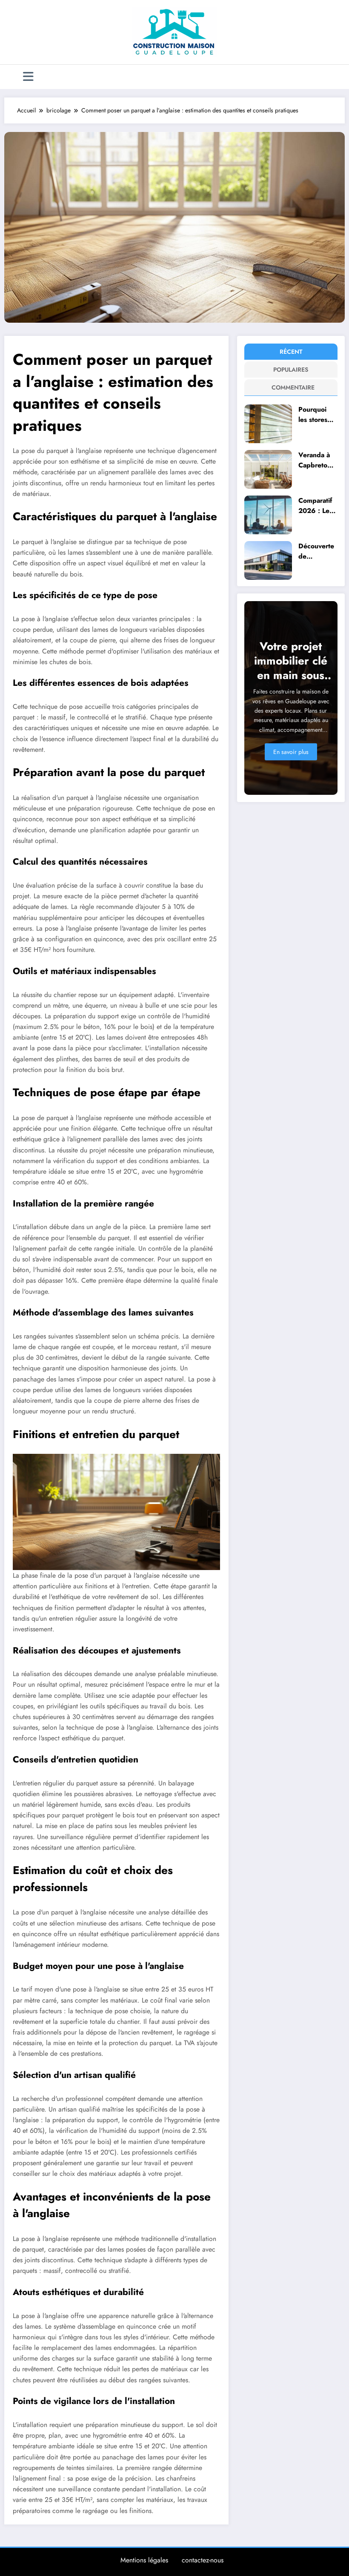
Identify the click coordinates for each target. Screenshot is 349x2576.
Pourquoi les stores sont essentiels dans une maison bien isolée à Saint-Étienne (317, 414)
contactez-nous (203, 2560)
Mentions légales (144, 2560)
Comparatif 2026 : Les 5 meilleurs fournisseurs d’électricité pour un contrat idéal (317, 506)
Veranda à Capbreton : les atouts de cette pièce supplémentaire (317, 460)
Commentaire (292, 387)
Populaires (291, 370)
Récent (291, 352)
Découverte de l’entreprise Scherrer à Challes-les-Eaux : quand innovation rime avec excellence (316, 551)
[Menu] (28, 77)
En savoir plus (291, 752)
